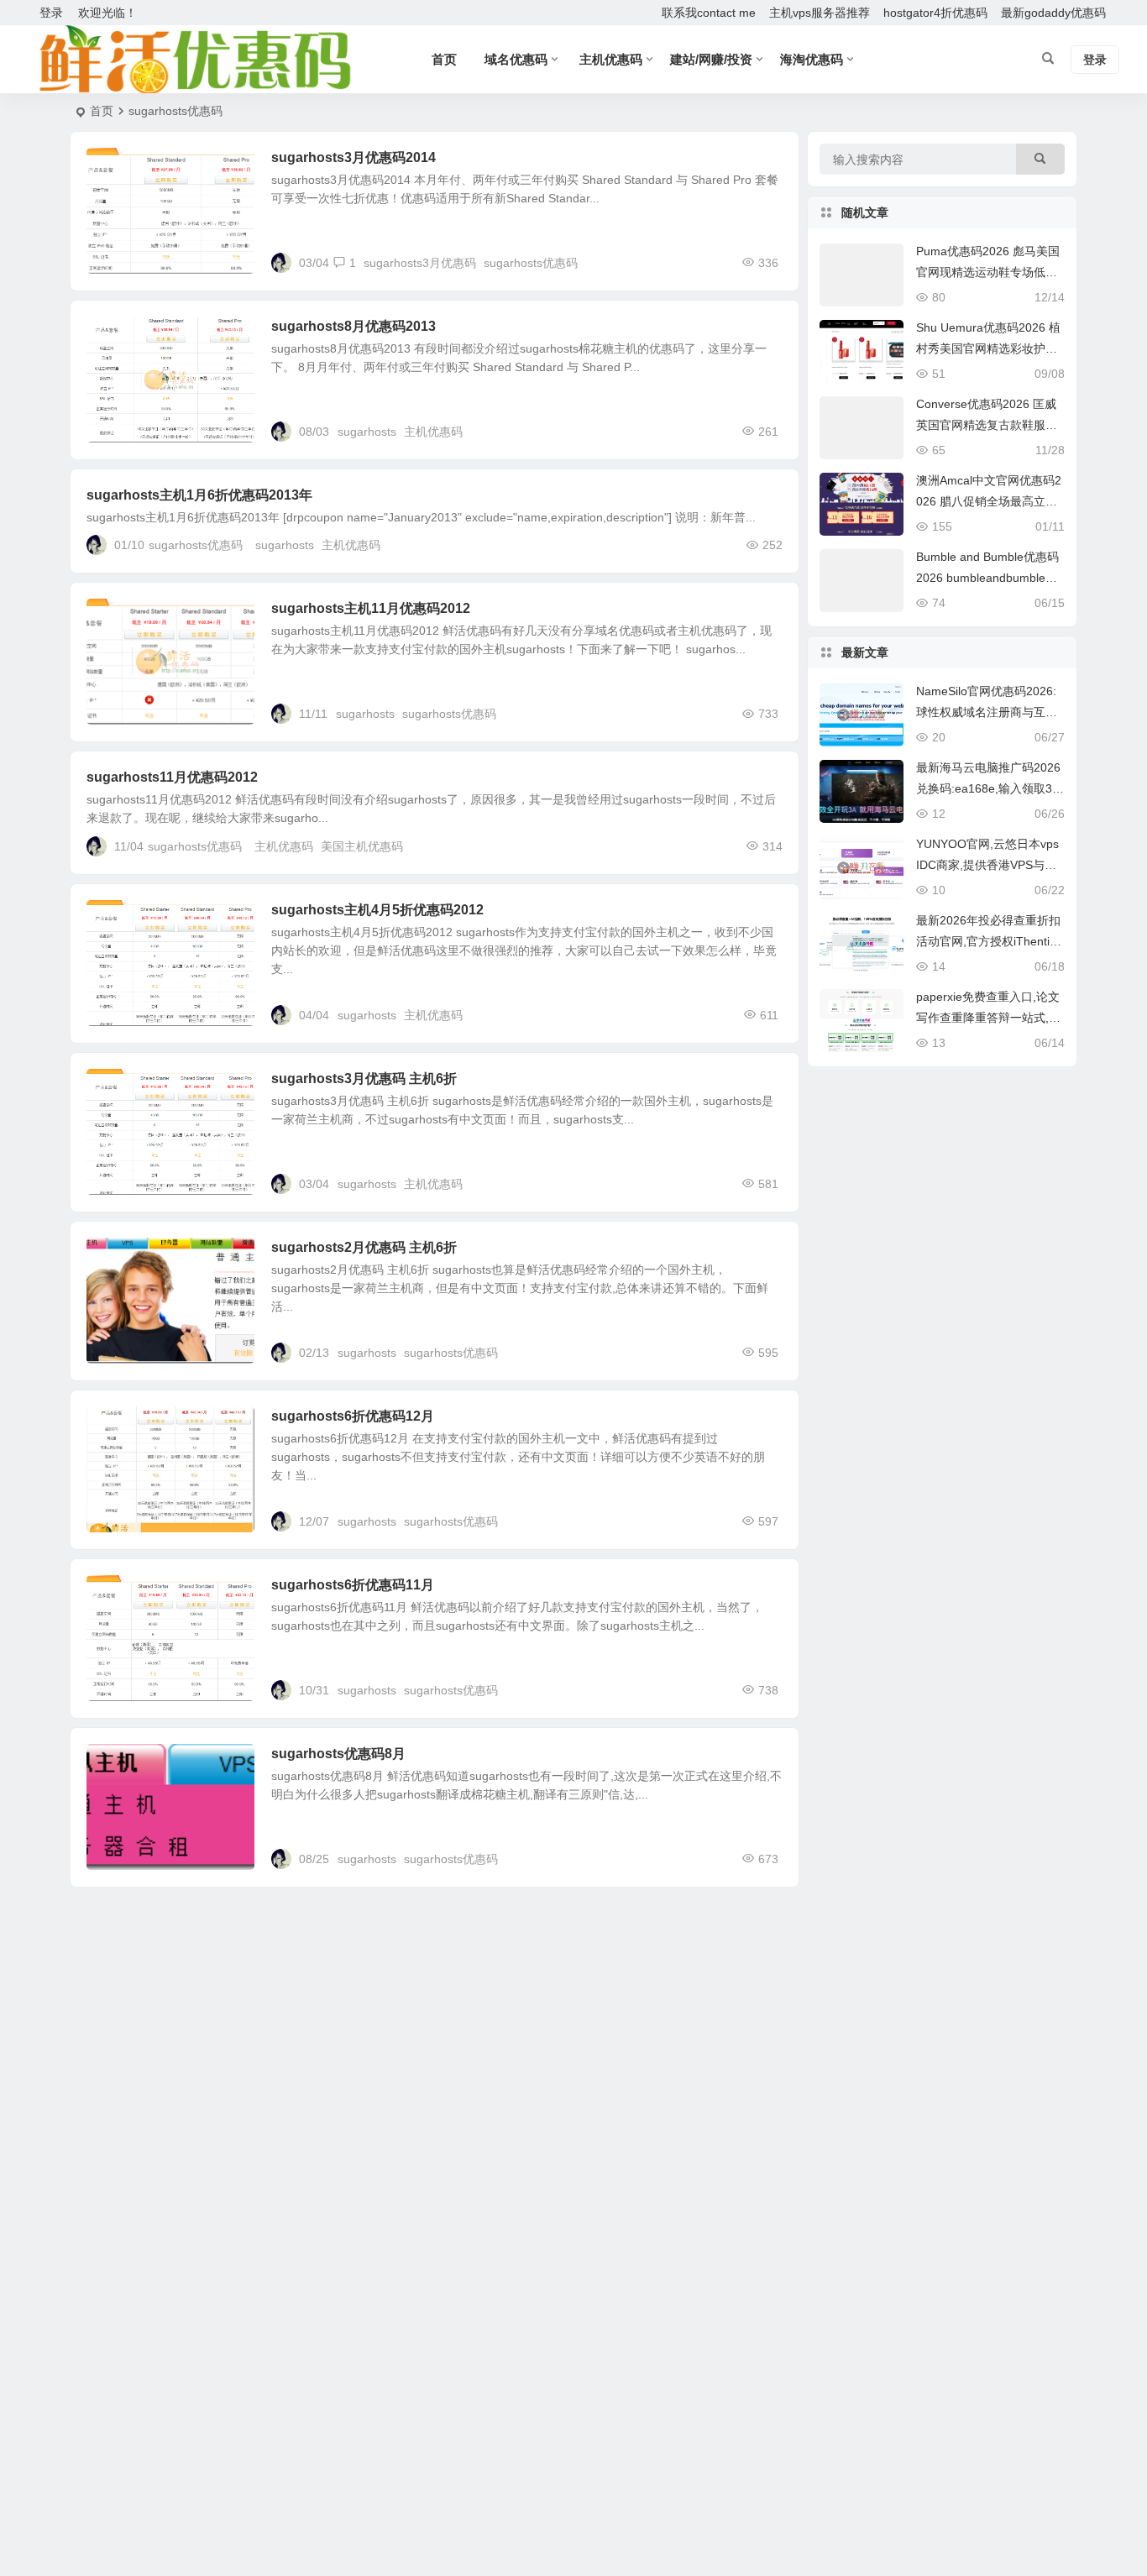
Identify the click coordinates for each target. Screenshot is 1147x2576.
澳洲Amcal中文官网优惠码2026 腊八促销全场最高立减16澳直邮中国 (990, 501)
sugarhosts (367, 432)
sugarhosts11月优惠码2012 (172, 777)
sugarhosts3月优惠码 (420, 263)
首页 (102, 111)
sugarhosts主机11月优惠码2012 (371, 608)
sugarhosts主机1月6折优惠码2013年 (199, 495)
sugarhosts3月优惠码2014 (354, 157)
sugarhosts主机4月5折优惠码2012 (377, 910)
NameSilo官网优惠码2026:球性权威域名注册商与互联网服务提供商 (987, 712)
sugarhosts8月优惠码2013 (354, 326)
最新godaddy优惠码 (1053, 13)
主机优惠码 (433, 432)
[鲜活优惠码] (194, 60)
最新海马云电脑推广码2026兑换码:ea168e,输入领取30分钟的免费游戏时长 (988, 788)
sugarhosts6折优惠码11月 (353, 1585)
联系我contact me (709, 13)
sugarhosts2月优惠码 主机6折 (364, 1247)
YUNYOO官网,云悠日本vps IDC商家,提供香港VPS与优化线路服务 (987, 865)
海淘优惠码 (812, 59)
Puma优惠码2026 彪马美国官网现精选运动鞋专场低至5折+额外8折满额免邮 (990, 272)
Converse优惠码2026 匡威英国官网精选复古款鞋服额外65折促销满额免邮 (987, 425)
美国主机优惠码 (362, 846)
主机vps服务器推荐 (820, 13)
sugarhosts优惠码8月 (338, 1754)
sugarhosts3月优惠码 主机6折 (364, 1079)
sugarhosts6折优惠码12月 (353, 1416)
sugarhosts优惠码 (531, 263)
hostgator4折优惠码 (935, 13)
